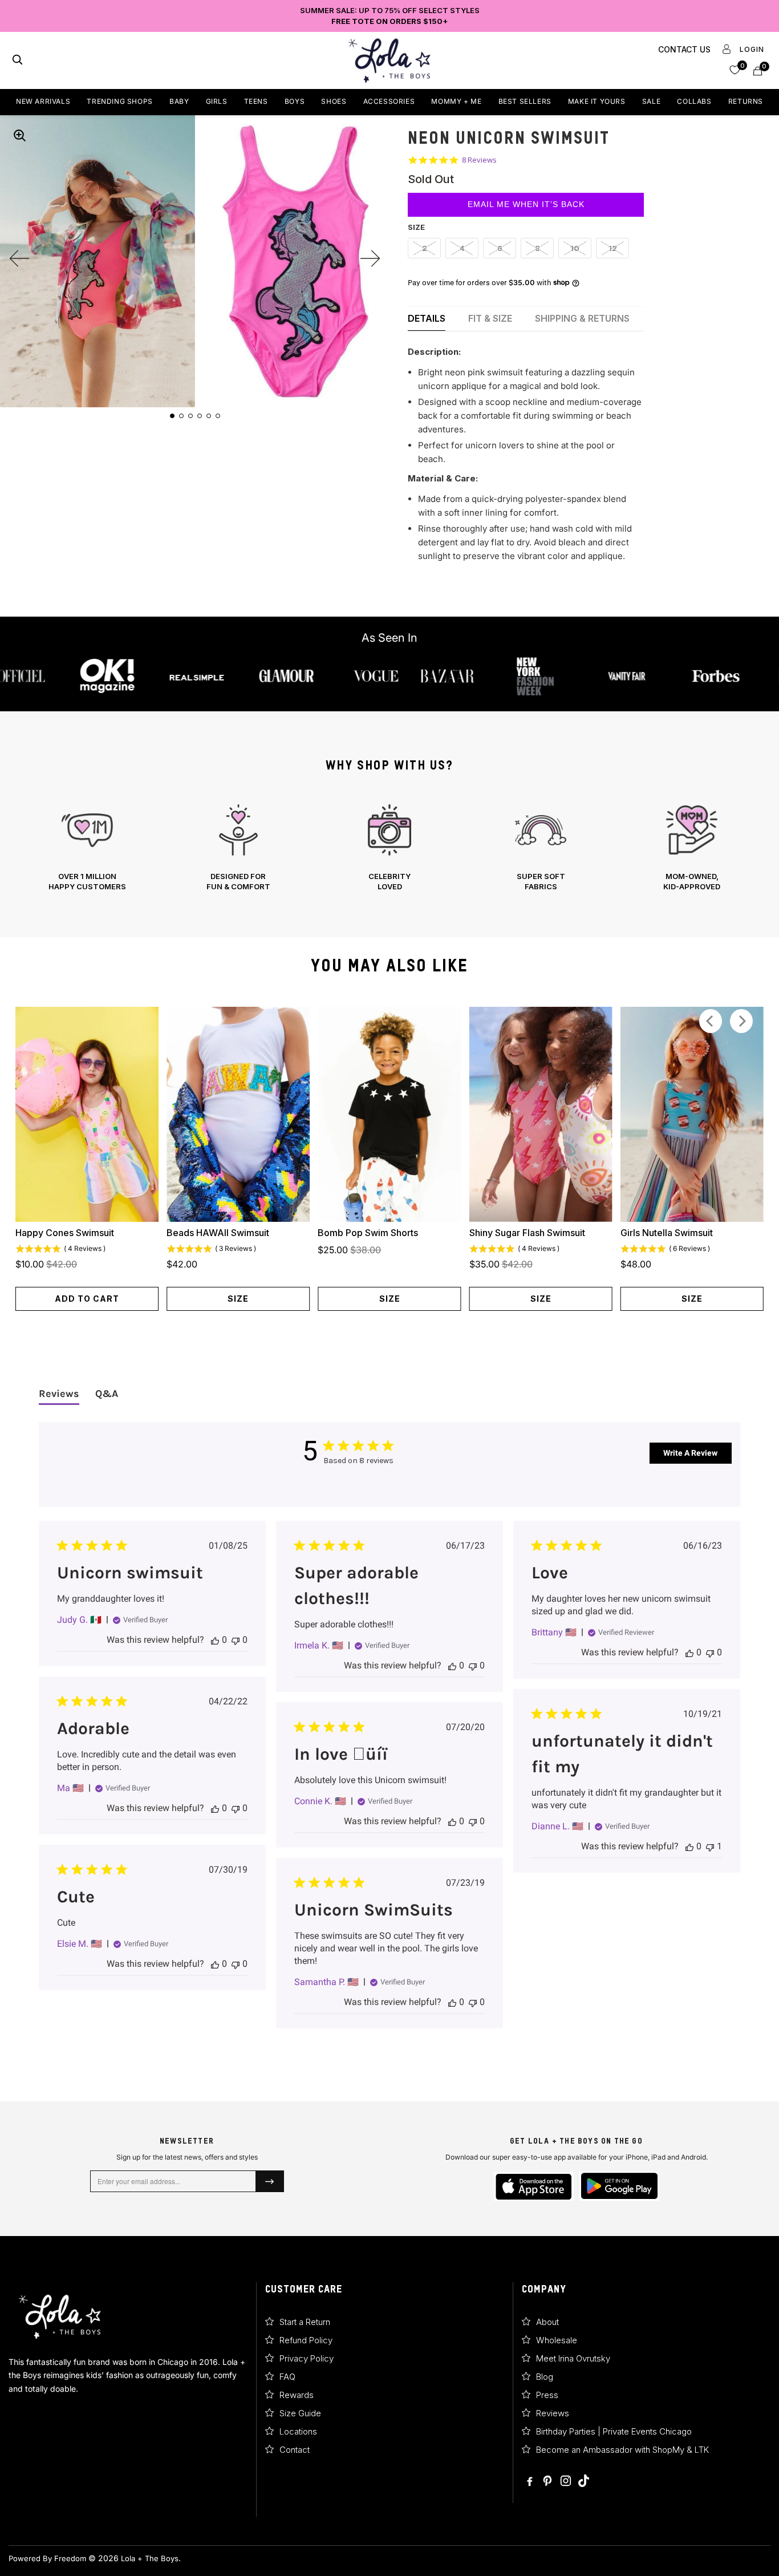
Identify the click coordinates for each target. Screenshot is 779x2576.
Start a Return (305, 2322)
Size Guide (300, 2413)
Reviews (553, 2413)
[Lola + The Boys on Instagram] (566, 2482)
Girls (217, 101)
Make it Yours (597, 101)
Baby (179, 101)
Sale (651, 101)
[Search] (17, 61)
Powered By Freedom (47, 2558)
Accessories (389, 101)
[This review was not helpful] (236, 1640)
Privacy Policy (307, 2358)
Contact (295, 2450)
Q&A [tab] (107, 1394)
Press (547, 2395)
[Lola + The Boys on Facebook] (530, 2482)
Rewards (297, 2395)
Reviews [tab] (59, 1394)
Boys (295, 101)
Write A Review (690, 1453)
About (547, 2322)
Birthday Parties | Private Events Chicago (614, 2431)
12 (613, 248)
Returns (746, 101)
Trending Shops (119, 101)
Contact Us (684, 49)
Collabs (694, 101)
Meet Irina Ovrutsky (573, 2358)
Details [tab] (427, 318)
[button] (735, 69)
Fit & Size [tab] (490, 318)
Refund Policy (306, 2340)
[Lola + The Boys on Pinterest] (548, 2482)
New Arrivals (43, 101)
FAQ (287, 2377)
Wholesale (557, 2340)
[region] (389, 848)
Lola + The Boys (150, 2558)
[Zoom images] (19, 135)
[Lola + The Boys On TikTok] (584, 2482)
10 (575, 248)
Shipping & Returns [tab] (582, 318)
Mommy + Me (456, 101)
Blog (545, 2377)
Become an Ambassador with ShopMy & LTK (622, 2450)
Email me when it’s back (526, 204)
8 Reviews (479, 160)
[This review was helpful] (215, 1640)
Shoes (334, 101)
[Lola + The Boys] (389, 60)
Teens (256, 101)
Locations (298, 2431)
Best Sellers (525, 101)
